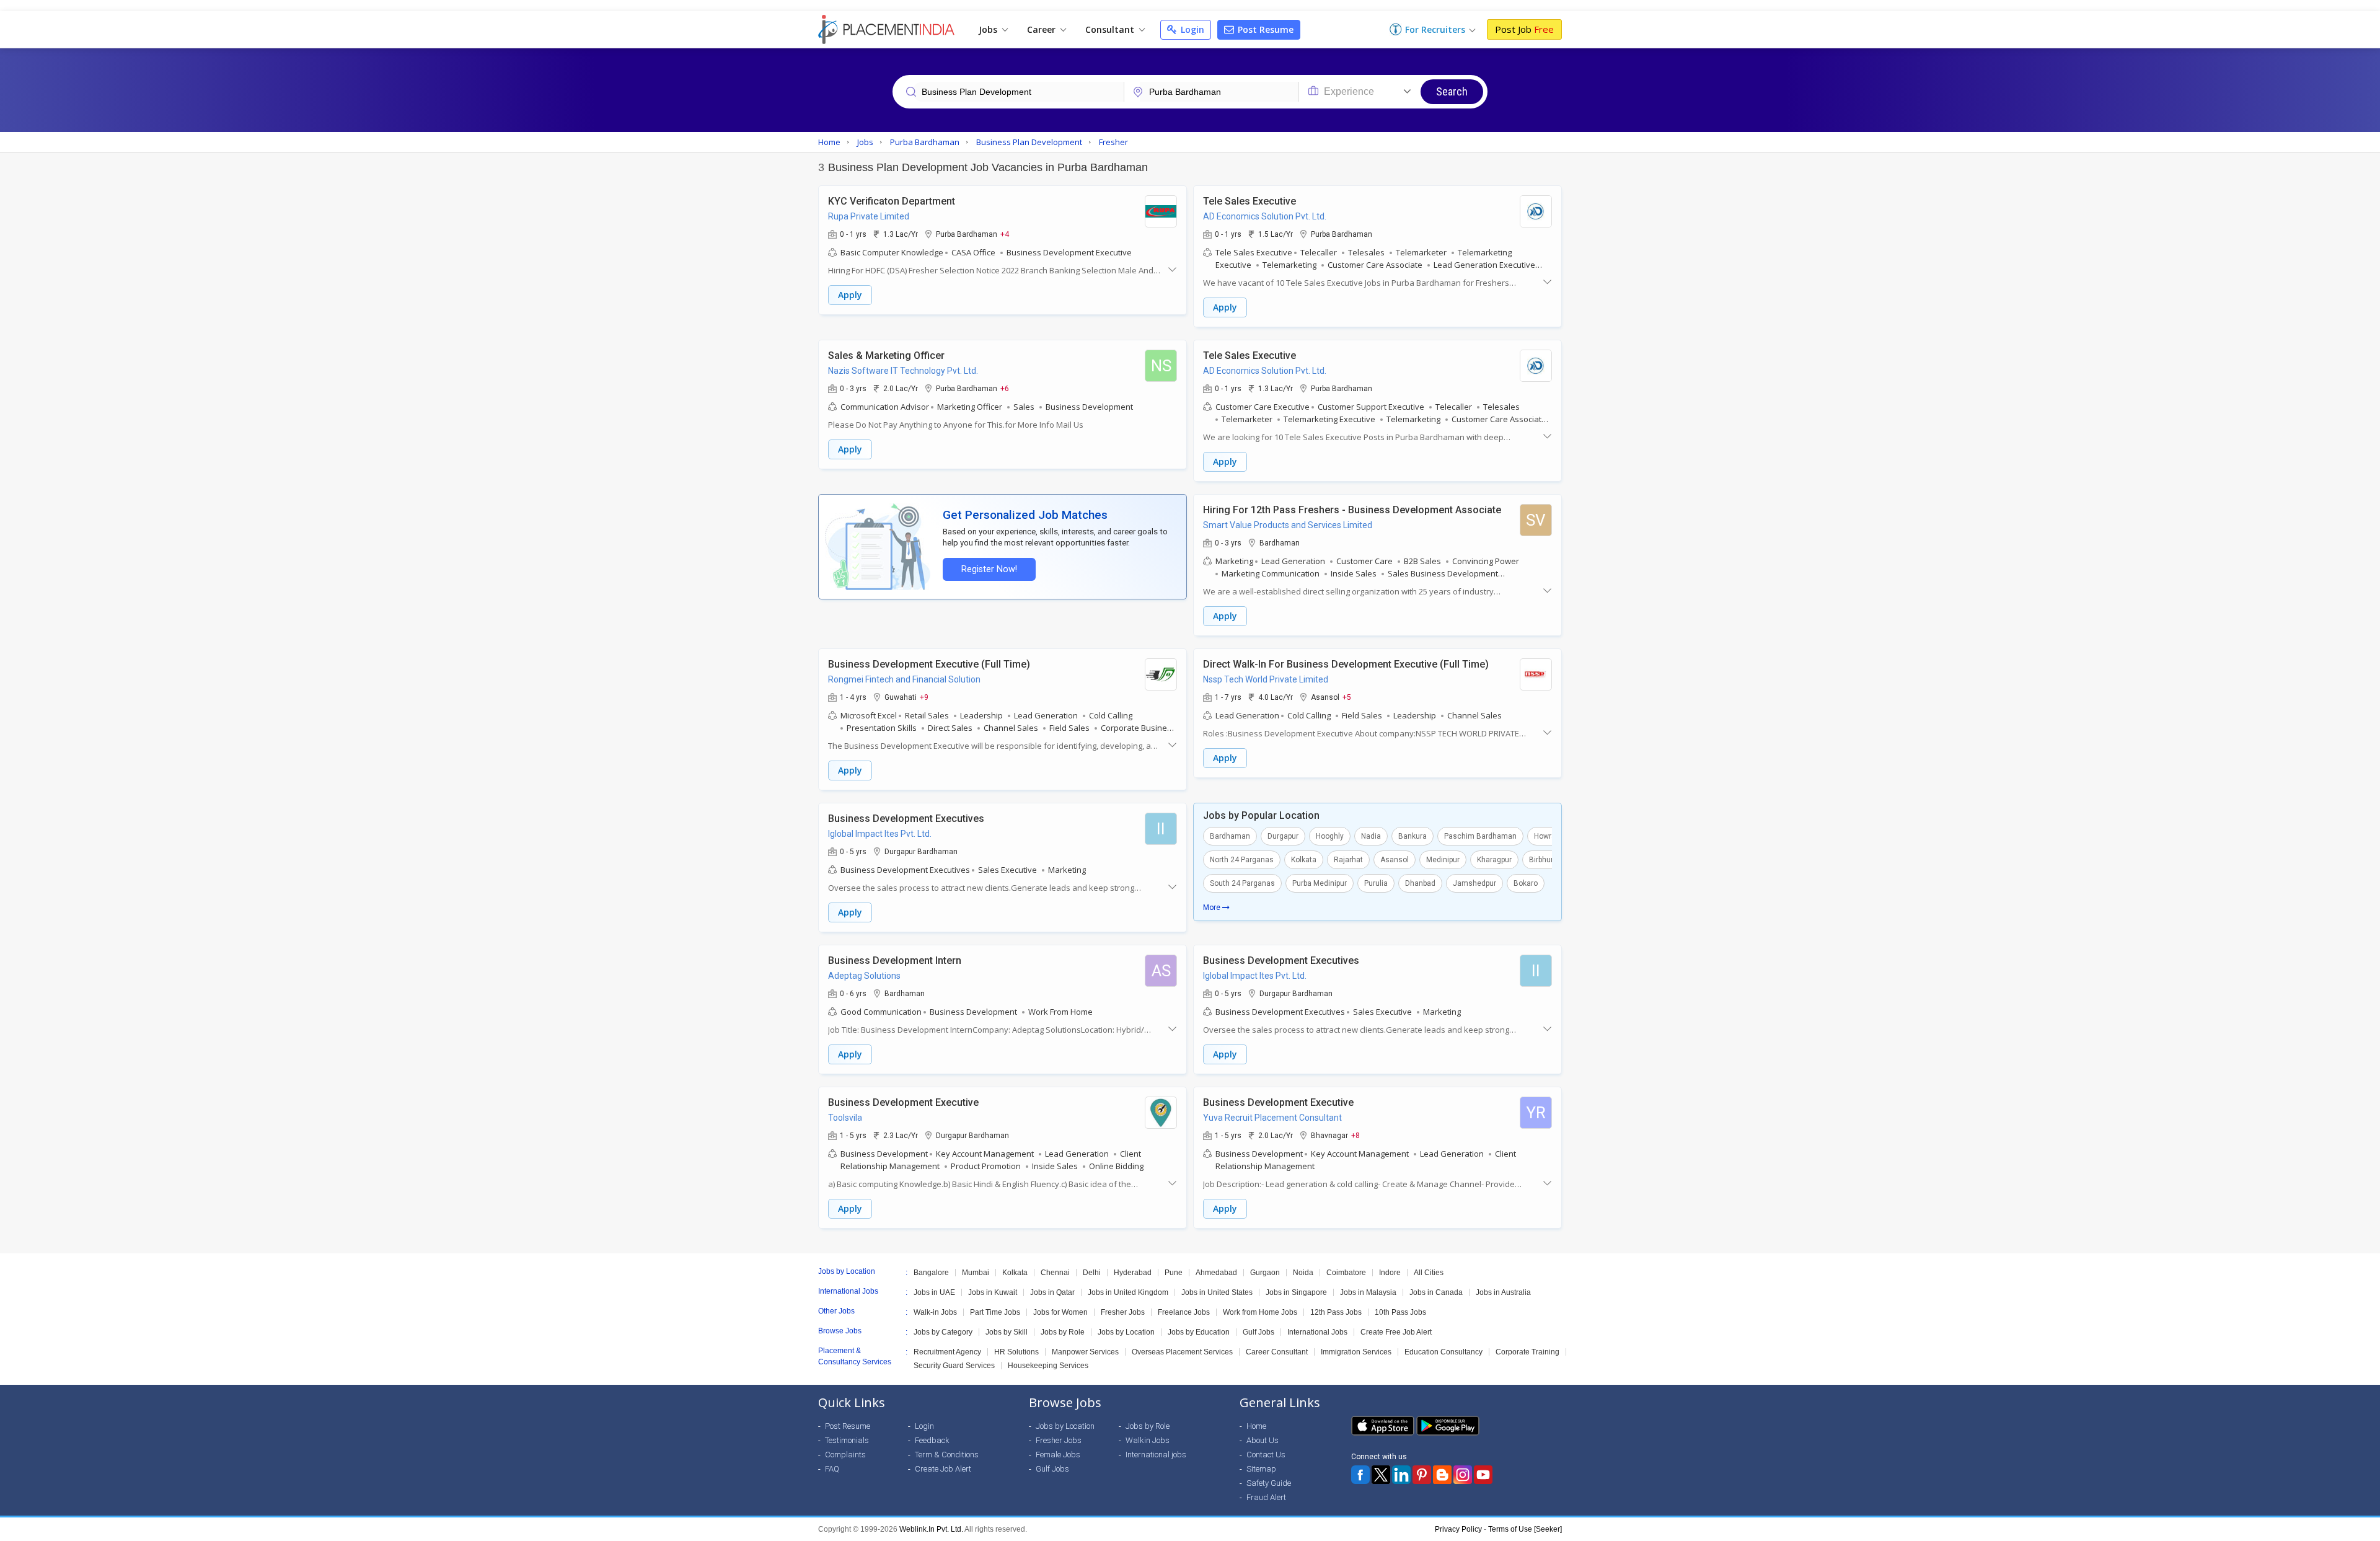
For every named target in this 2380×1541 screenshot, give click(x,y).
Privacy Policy (1458, 1529)
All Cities (1429, 1273)
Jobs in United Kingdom (1128, 1292)
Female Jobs (1058, 1455)
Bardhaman (1230, 836)
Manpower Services (1085, 1352)
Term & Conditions (947, 1455)
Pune (1174, 1273)
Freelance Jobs (1184, 1312)
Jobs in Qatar (1052, 1292)
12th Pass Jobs (1336, 1312)
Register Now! (989, 569)
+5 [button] (1347, 697)
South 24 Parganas (1242, 883)
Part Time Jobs (995, 1312)
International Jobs (1317, 1332)
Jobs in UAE (934, 1292)
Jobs (989, 29)
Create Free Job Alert (1396, 1332)
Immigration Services (1356, 1352)
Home (1256, 1426)
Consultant (1111, 29)
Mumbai (976, 1273)
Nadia (1371, 836)
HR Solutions (1016, 1352)
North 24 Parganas (1242, 860)
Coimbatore (1346, 1273)
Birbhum (1543, 860)
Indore (1390, 1273)
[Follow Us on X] (1381, 1475)
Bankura (1413, 836)
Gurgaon (1265, 1273)
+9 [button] (924, 697)
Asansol (1395, 860)
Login (1191, 29)
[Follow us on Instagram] (1463, 1475)
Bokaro (1526, 883)
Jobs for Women (1060, 1312)
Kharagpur (1494, 860)
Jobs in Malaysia (1368, 1292)
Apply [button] (850, 295)
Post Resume (1264, 29)
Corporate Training (1527, 1352)
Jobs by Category (943, 1332)
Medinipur (1443, 860)
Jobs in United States (1217, 1292)
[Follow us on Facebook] (1360, 1475)
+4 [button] (1005, 234)
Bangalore (931, 1273)
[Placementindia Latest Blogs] (1442, 1475)
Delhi (1092, 1273)
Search (1452, 91)
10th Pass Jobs (1400, 1312)
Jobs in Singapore (1296, 1292)
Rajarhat (1348, 860)
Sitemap (1261, 1469)
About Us (1263, 1440)
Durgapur (1283, 836)
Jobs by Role (1063, 1332)
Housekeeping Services (1048, 1366)
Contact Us (1266, 1455)
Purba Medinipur (1320, 883)
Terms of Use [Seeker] (1525, 1529)
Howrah (1547, 836)
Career (1042, 29)
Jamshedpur (1474, 883)
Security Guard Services (954, 1366)
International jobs (1156, 1455)
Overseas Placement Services (1182, 1352)
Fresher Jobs (1123, 1312)
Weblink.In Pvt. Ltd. (931, 1529)
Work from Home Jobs (1260, 1312)
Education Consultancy (1443, 1352)
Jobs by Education (1199, 1332)
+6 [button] (1005, 388)
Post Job (1524, 29)
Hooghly (1330, 836)
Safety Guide (1269, 1483)
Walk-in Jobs (935, 1312)
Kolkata (1304, 860)
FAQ (832, 1469)
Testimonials (847, 1440)
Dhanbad (1420, 883)
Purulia (1376, 883)
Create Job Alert (943, 1469)
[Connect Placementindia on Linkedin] (1401, 1475)
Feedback (932, 1440)
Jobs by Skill (1007, 1332)
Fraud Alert (1266, 1497)
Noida (1303, 1273)
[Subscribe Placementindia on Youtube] (1483, 1475)
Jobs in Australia (1503, 1292)
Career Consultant (1277, 1352)
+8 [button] (1355, 1135)
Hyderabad (1133, 1273)
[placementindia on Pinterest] (1422, 1475)
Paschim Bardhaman (1480, 836)
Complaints (845, 1455)
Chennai (1055, 1273)
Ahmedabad (1216, 1273)
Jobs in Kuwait (993, 1292)
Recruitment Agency (947, 1352)
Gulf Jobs (1258, 1332)
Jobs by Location (1126, 1332)
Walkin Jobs (1148, 1440)
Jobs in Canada (1436, 1292)
